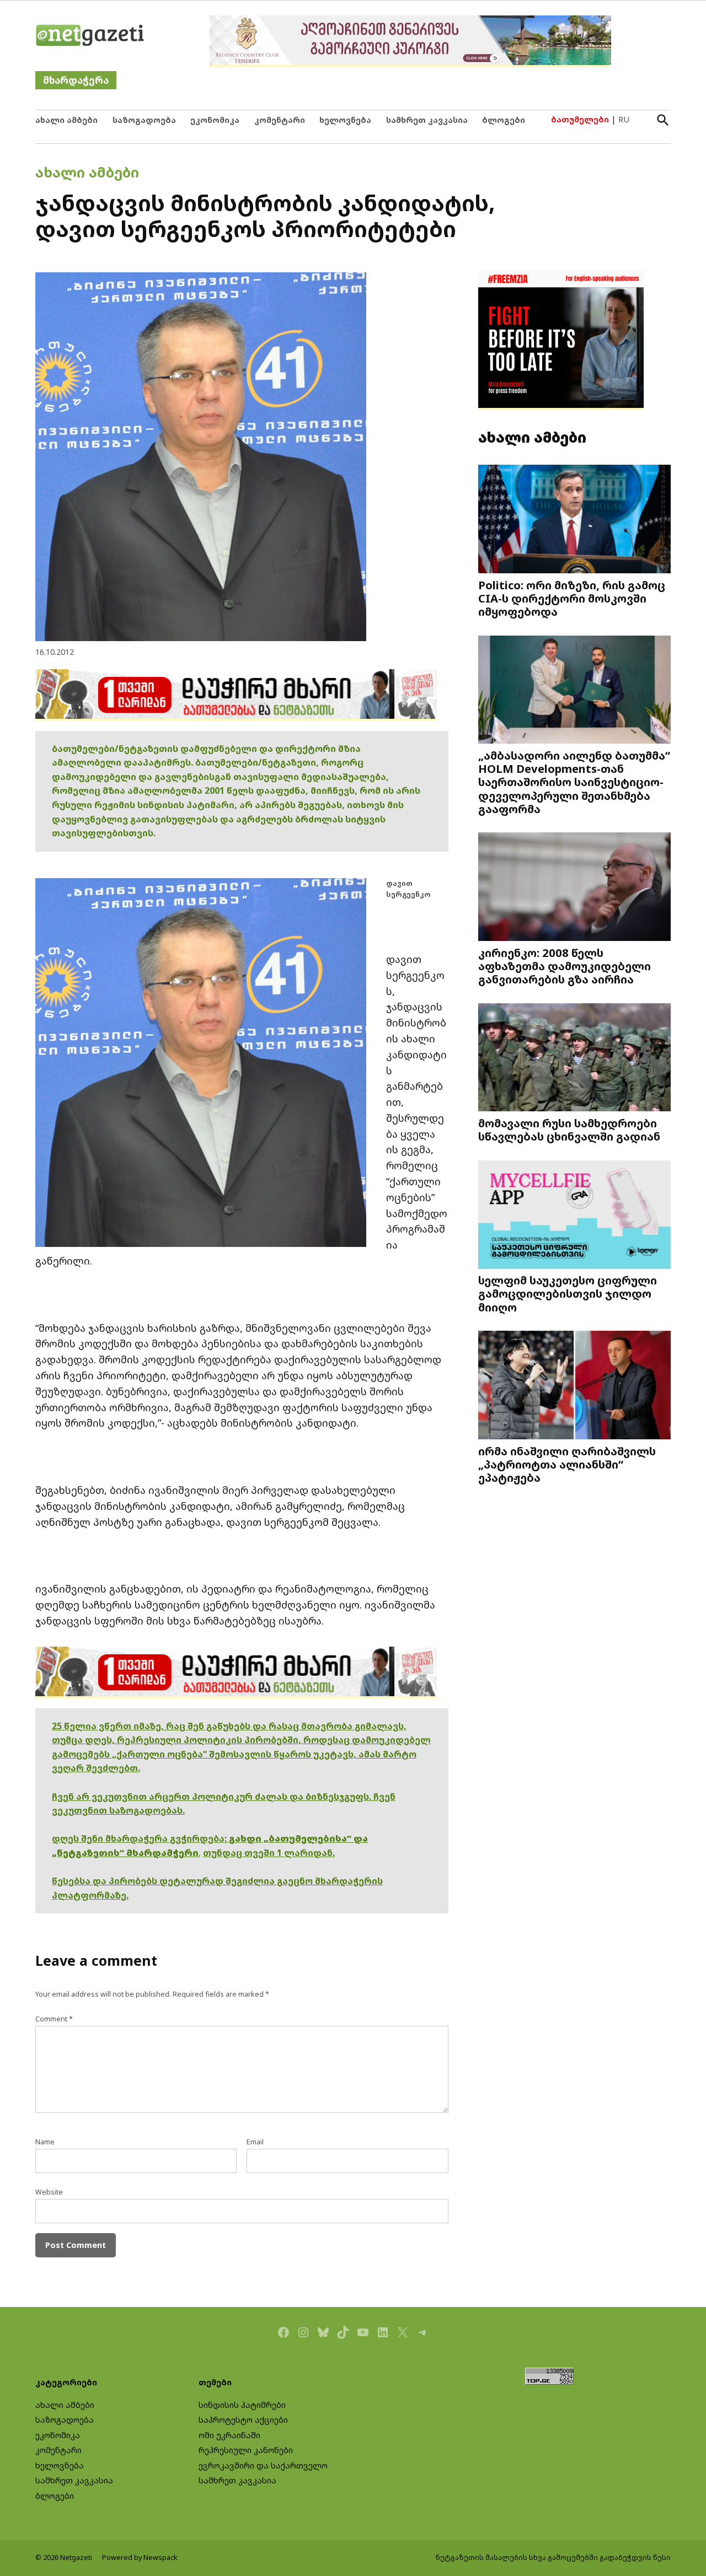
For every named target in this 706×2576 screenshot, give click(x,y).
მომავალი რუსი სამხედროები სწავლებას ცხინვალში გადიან (569, 1130)
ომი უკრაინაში (229, 2435)
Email (255, 2142)
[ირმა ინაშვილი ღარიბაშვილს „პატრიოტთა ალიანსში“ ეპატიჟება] (574, 1386)
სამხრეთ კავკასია (427, 120)
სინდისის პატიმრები (242, 2405)
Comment (54, 2019)
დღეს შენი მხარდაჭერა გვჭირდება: (140, 1838)
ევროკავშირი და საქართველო (263, 2465)
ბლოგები (504, 120)
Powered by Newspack (140, 2558)
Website (49, 2192)
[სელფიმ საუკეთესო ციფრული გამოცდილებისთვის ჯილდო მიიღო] (574, 1216)
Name (45, 2142)
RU (624, 119)
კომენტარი (280, 120)
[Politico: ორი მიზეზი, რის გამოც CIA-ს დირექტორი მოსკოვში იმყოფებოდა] (574, 520)
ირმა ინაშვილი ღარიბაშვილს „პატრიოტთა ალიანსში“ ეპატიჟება (567, 1464)
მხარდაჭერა (76, 80)
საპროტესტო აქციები (243, 2420)
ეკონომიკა (215, 120)
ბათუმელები (580, 119)
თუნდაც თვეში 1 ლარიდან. (269, 1853)
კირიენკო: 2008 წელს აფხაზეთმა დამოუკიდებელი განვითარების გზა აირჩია (565, 966)
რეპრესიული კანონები (246, 2450)
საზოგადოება (144, 120)
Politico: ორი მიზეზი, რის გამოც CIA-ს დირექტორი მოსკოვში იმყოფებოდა (572, 598)
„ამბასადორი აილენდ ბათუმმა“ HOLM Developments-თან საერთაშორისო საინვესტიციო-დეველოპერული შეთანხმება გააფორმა (574, 782)
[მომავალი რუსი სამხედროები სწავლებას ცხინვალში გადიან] (574, 1058)
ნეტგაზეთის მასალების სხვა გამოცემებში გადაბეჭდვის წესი (553, 2558)
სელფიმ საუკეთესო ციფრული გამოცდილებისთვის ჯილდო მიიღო (568, 1293)
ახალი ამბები (66, 120)
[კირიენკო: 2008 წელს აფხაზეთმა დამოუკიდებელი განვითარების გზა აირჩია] (574, 888)
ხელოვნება (345, 120)
